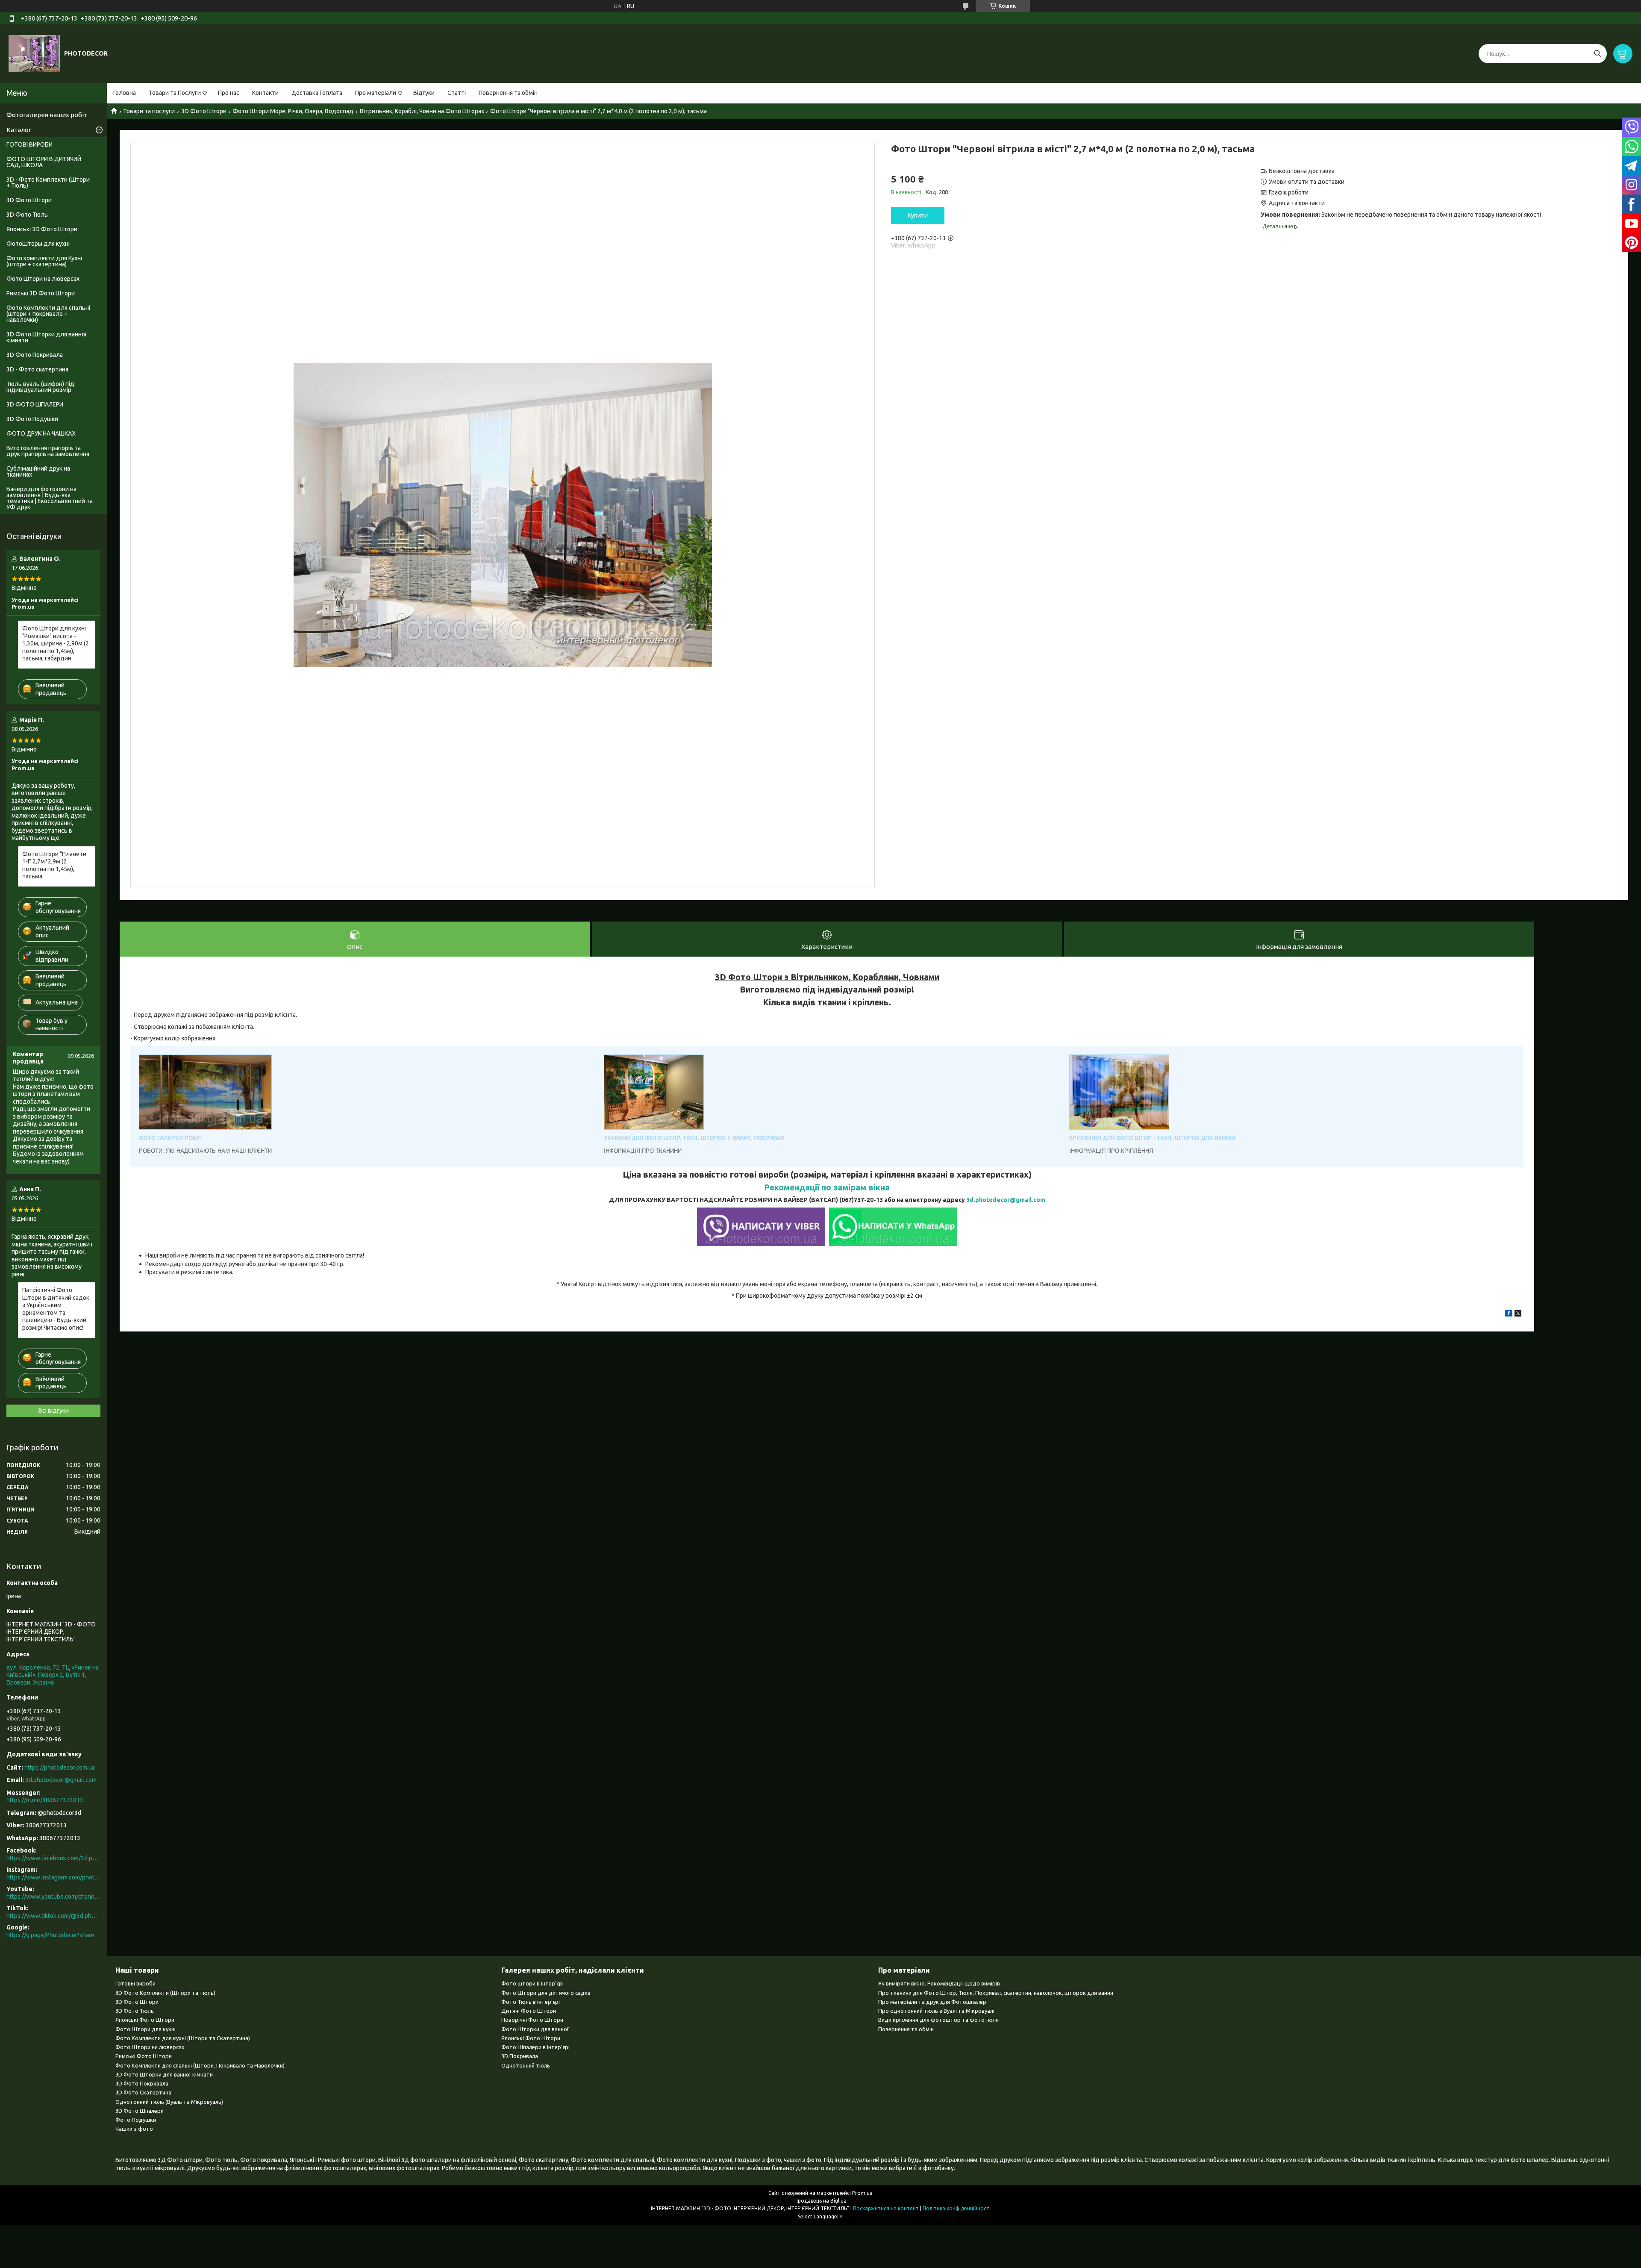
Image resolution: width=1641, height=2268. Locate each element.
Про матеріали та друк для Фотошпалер (932, 2002)
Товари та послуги (149, 111)
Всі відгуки (54, 1411)
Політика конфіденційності (957, 2208)
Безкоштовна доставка (1302, 171)
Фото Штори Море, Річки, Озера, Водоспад (293, 111)
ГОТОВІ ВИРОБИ (29, 144)
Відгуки (424, 93)
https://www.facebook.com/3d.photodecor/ (53, 1858)
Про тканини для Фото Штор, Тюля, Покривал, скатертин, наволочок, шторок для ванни (996, 1993)
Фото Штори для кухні (146, 2029)
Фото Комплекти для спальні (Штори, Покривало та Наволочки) (200, 2065)
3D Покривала (520, 2056)
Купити (918, 215)
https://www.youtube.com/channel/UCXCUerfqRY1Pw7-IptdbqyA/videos (53, 1897)
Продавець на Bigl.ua (820, 2201)
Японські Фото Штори (145, 2020)
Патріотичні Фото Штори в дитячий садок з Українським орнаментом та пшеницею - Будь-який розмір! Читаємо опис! (56, 1309)
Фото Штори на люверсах (43, 279)
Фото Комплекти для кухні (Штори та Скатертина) (183, 2038)
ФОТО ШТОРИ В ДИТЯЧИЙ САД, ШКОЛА (44, 162)
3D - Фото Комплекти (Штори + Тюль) (48, 183)
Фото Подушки (136, 2120)
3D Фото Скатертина (143, 2092)
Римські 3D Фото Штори (41, 293)
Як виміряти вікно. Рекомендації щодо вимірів (939, 1983)
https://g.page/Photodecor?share (50, 1935)
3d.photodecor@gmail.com (1006, 1200)
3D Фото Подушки (32, 419)
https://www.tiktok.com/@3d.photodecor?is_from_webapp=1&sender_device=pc (53, 1916)
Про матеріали (376, 93)
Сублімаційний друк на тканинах (38, 471)
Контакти (265, 93)
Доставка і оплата (317, 93)
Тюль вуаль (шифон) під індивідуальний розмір (40, 387)
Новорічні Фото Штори (532, 2020)
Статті (457, 93)
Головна (125, 93)
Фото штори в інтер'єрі (532, 1983)
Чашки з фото (134, 2129)
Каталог (19, 130)
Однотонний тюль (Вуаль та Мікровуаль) (169, 2102)
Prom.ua (862, 2193)
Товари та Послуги (175, 93)
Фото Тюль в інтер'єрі (531, 2002)
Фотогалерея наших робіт (47, 115)
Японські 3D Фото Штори (42, 229)
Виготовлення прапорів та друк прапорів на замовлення (48, 451)
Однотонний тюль (526, 2065)
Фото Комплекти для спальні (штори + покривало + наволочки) (48, 314)
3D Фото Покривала (35, 355)
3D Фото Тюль (27, 215)
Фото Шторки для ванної (535, 2029)
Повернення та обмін (508, 93)
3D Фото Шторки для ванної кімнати (47, 337)
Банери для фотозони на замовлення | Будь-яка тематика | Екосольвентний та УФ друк (50, 498)
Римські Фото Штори (144, 2056)
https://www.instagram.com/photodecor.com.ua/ (53, 1877)
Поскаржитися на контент (886, 2208)
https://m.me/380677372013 (45, 1800)
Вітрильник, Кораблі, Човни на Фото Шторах (422, 111)
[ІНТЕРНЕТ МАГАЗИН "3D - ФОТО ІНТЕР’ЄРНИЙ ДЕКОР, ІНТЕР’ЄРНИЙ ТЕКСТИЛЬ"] (34, 53)
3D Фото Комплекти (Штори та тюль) (165, 1993)
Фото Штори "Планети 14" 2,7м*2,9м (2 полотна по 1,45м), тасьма (54, 865)
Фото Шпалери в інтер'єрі (535, 2047)
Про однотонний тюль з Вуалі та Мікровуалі (936, 2011)
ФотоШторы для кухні (38, 244)
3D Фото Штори (204, 111)
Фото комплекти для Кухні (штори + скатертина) (44, 261)
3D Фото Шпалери (140, 2111)
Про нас (229, 93)
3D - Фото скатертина (37, 369)
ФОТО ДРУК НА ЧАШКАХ (41, 433)
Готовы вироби (135, 1983)
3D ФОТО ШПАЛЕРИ (35, 404)
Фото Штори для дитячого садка (546, 1993)
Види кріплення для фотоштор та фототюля (938, 2020)
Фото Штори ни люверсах (150, 2047)
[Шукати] (1597, 54)
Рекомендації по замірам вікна (827, 1187)
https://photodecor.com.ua (60, 1767)
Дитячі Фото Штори (529, 2011)
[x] (1518, 1314)
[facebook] (1509, 1314)
